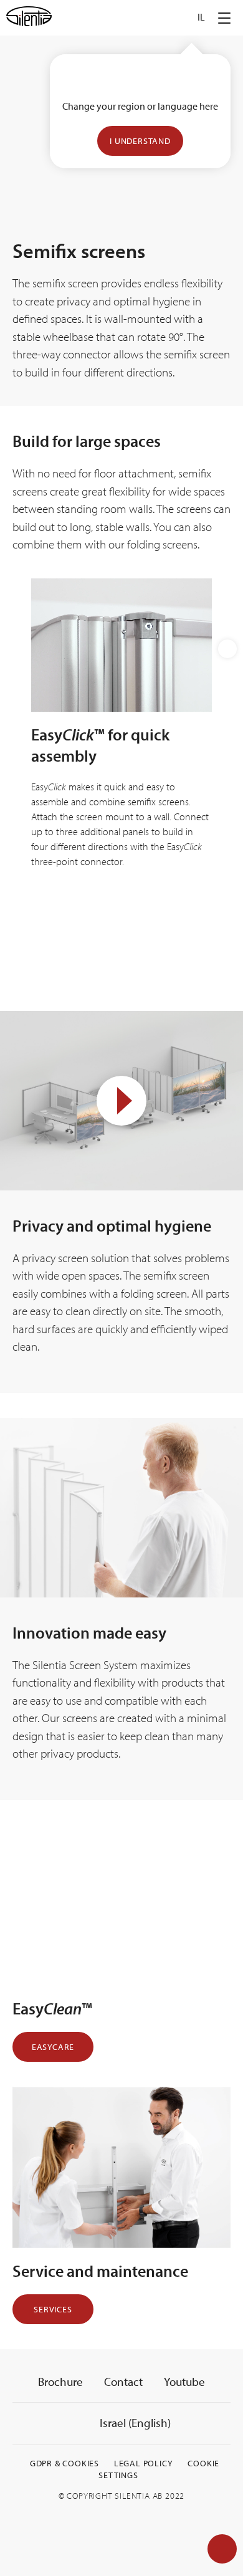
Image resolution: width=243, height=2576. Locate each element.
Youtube (184, 2382)
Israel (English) (134, 2423)
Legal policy (144, 2463)
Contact (123, 2382)
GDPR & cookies (64, 2463)
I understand (140, 141)
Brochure (60, 2382)
